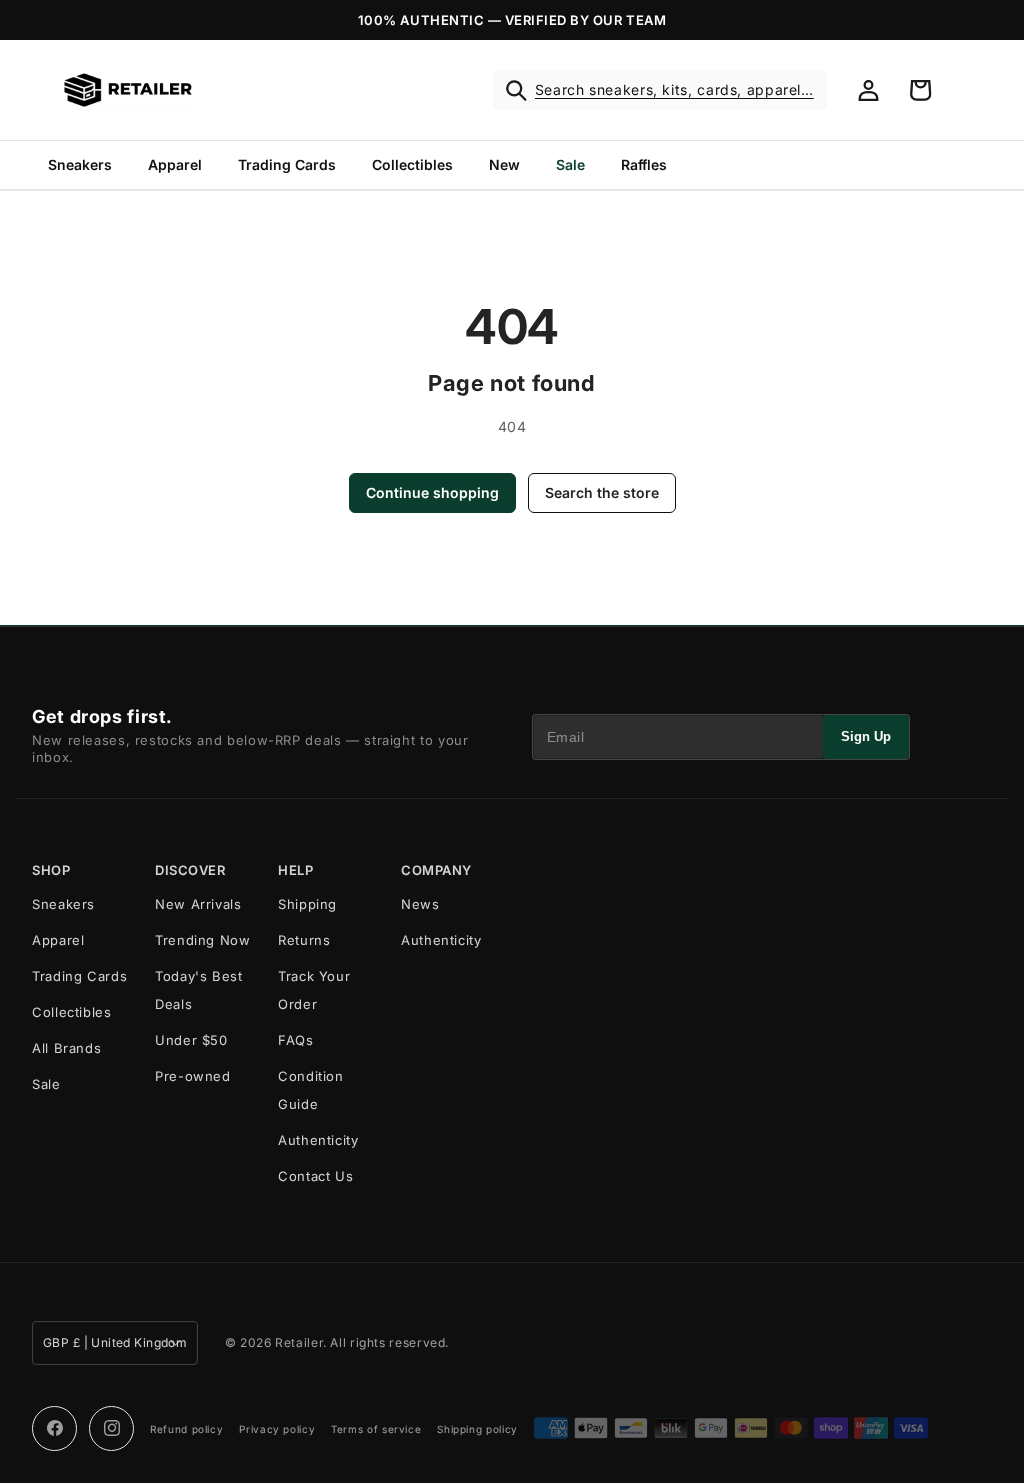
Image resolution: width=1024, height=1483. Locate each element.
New (504, 164)
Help (295, 870)
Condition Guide (311, 1090)
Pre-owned (193, 1076)
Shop (51, 870)
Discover (190, 870)
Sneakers (80, 164)
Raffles (644, 164)
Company (436, 870)
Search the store (602, 492)
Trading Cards (287, 164)
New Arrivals (198, 904)
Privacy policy (277, 1429)
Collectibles (412, 164)
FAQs (296, 1040)
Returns (304, 940)
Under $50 (191, 1040)
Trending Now (203, 940)
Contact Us (315, 1176)
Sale (570, 164)
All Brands (66, 1048)
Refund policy (186, 1429)
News (420, 904)
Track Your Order (314, 990)
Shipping (307, 904)
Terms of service (376, 1429)
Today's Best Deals (199, 990)
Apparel (175, 164)
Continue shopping (432, 492)
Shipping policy (477, 1429)
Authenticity (318, 1140)
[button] (660, 90)
